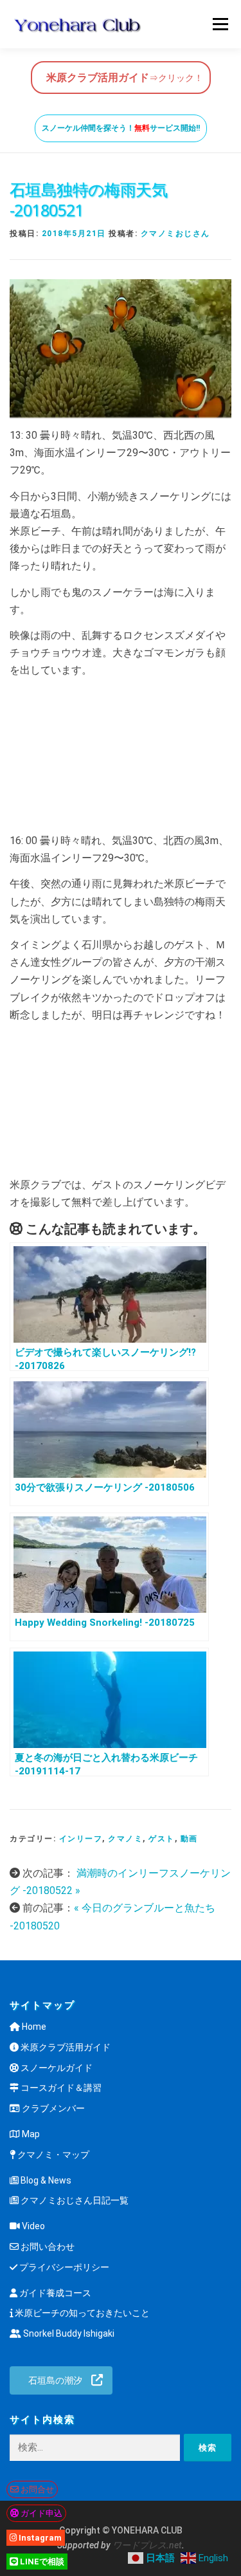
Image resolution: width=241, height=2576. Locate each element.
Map (30, 2134)
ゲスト (162, 1839)
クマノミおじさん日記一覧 (74, 2200)
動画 (189, 1839)
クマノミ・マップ (52, 2155)
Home (33, 2027)
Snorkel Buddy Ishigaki (68, 2333)
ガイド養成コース (54, 2293)
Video (32, 2226)
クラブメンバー (52, 2108)
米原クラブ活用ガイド (65, 2047)
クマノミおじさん (175, 234)
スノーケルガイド (56, 2068)
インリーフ (81, 1839)
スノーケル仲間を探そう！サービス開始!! (121, 128)
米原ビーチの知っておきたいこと (81, 2313)
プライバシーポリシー (63, 2267)
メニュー (220, 24)
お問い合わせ (47, 2247)
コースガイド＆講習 (60, 2088)
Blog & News (45, 2180)
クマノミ (125, 1839)
